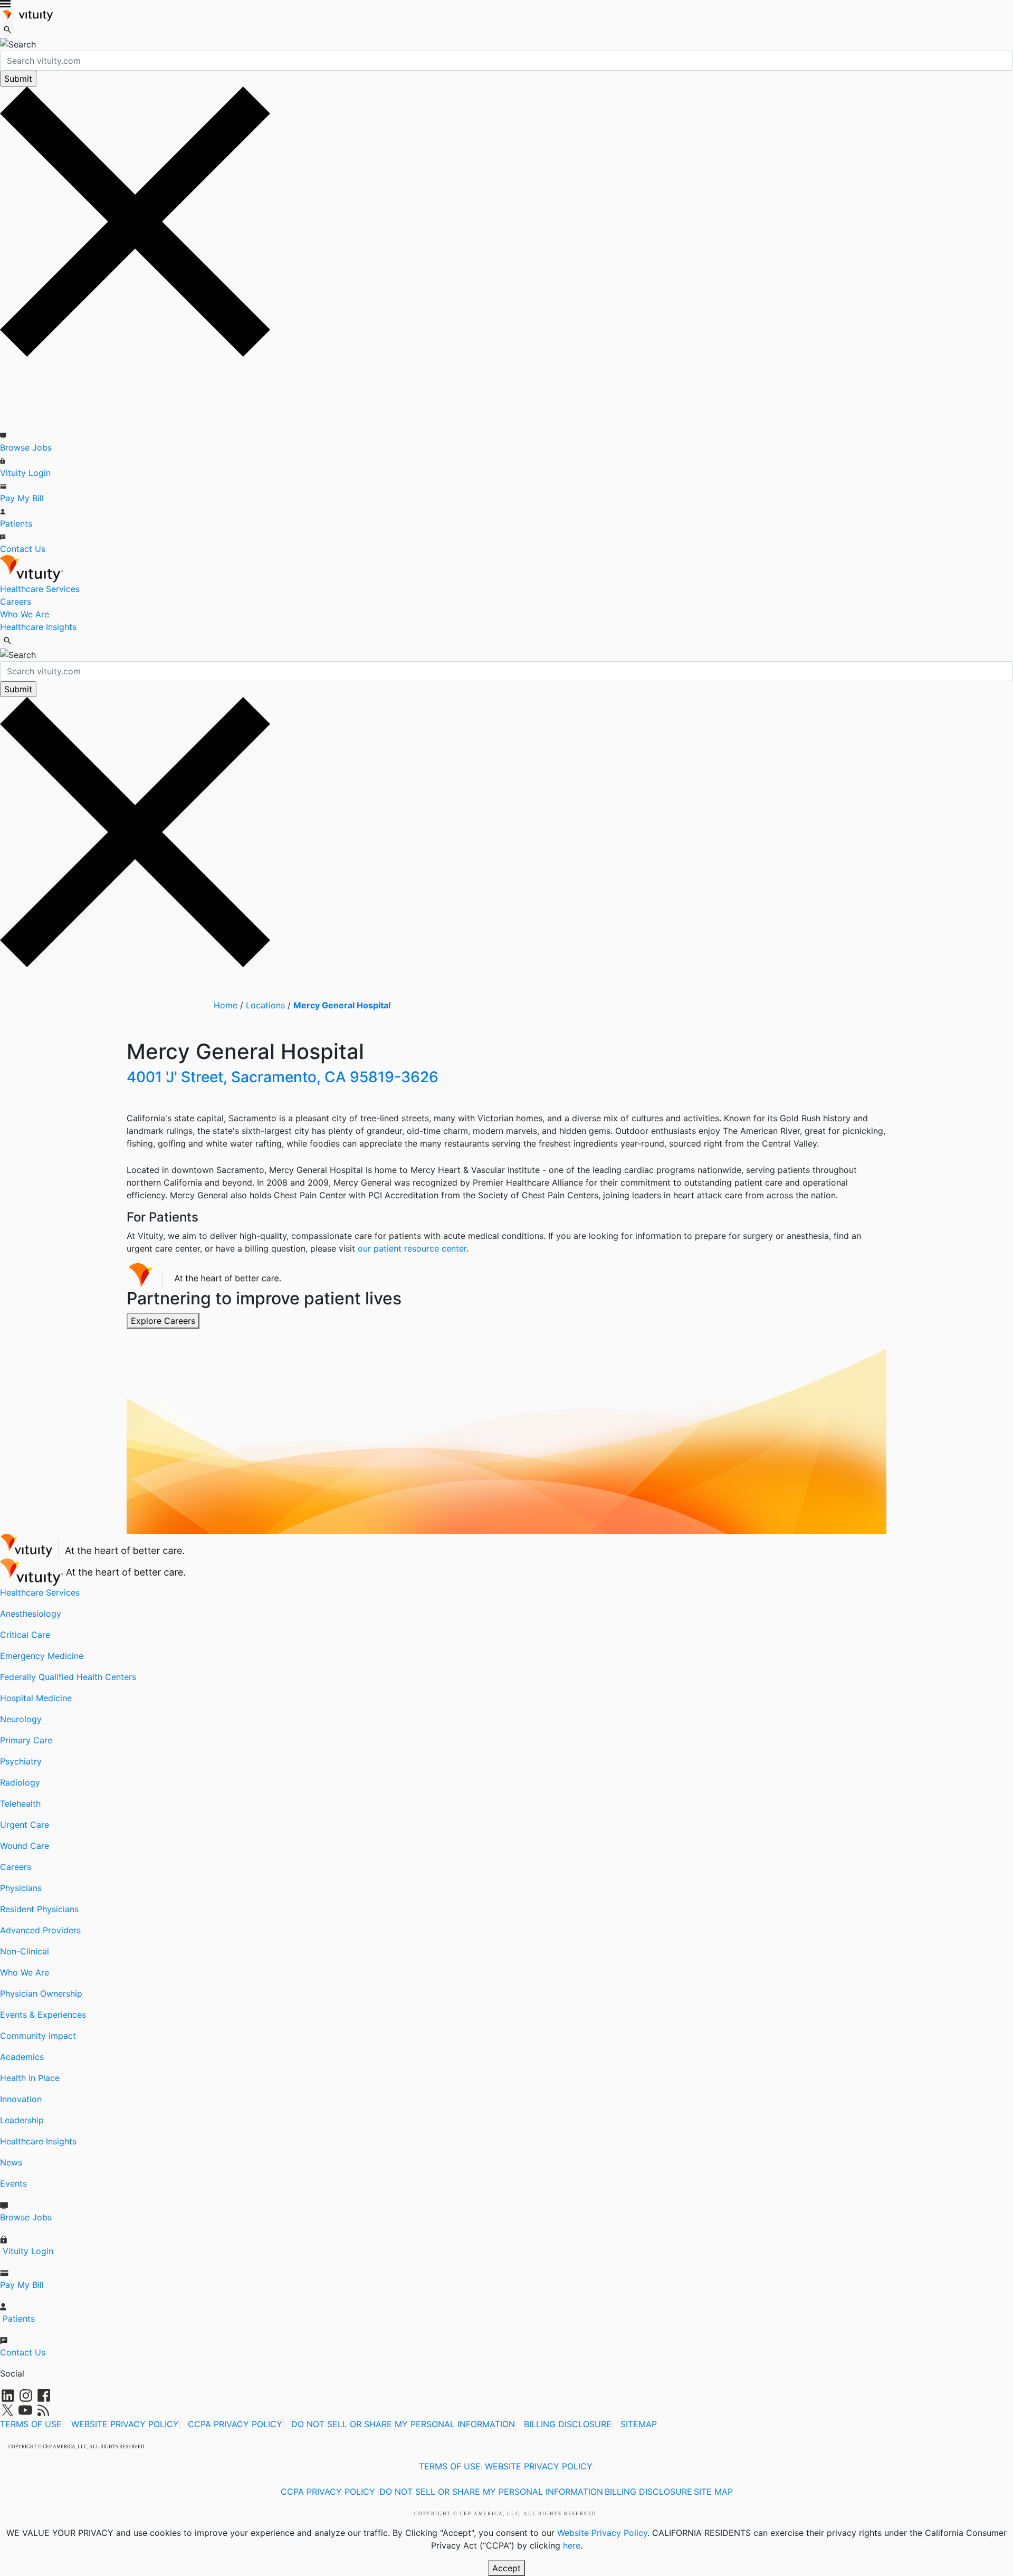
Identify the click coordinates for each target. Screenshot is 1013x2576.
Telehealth (20, 1804)
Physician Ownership (41, 1993)
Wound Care (25, 1846)
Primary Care (26, 1740)
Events (13, 2183)
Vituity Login (25, 473)
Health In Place (30, 2078)
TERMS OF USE (31, 2424)
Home (226, 1005)
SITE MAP (713, 2492)
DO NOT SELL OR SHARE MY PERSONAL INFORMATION (403, 2424)
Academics (22, 2057)
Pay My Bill (22, 498)
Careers (16, 602)
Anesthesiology (31, 1614)
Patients (16, 523)
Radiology (20, 1782)
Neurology (21, 1719)
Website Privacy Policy (602, 2533)
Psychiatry (21, 1761)
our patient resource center (412, 1248)
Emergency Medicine (42, 1656)
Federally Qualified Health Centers (68, 1677)
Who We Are (25, 614)
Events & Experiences (43, 2015)
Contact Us (23, 549)
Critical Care (25, 1635)
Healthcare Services (40, 589)
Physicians (21, 1888)
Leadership (22, 2120)
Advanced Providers (40, 1930)
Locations (265, 1005)
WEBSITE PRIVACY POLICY (125, 2424)
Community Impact (38, 2036)
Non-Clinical (25, 1951)
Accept (506, 2568)
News (11, 2162)
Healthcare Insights (38, 627)
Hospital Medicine (36, 1698)
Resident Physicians (39, 1909)
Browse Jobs (26, 447)
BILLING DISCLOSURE (568, 2424)
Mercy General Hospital (342, 1005)
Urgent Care (25, 1825)
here (572, 2545)
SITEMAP (639, 2424)
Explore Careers (163, 1321)
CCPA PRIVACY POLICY (235, 2424)
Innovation (21, 2099)
